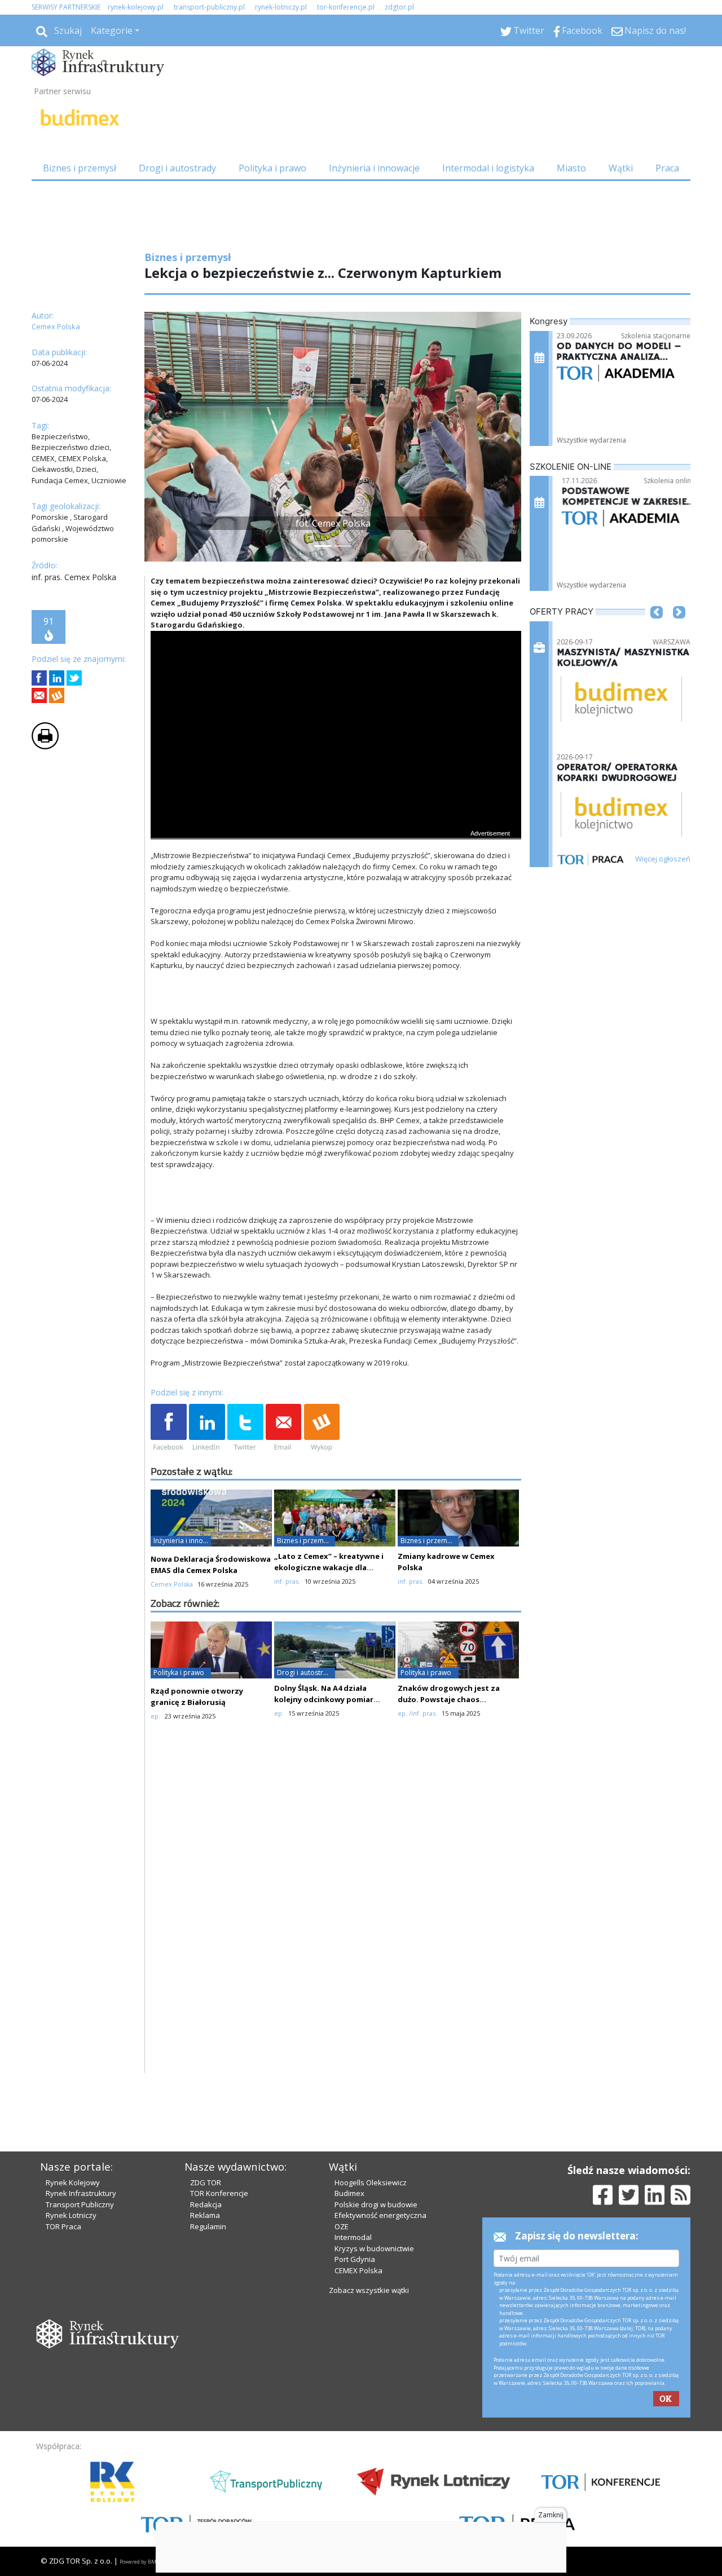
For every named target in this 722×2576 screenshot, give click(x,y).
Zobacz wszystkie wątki (369, 2290)
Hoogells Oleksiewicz (371, 2182)
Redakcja (206, 2204)
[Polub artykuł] (39, 678)
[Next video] (195, 829)
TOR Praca (63, 2226)
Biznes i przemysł (80, 168)
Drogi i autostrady (177, 168)
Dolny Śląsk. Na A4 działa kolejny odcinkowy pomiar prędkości (324, 1699)
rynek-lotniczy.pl (281, 7)
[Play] (165, 829)
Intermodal (353, 2237)
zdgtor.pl (399, 7)
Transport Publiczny (80, 2204)
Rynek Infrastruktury (81, 2193)
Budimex (349, 2193)
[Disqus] (336, 1929)
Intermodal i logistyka (488, 168)
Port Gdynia (355, 2259)
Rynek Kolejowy (73, 2182)
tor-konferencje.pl (346, 7)
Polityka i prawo (272, 168)
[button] (159, 437)
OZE (342, 2226)
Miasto (571, 168)
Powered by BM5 (139, 2562)
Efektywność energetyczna (380, 2215)
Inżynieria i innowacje (374, 168)
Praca (667, 168)
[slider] (336, 816)
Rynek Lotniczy (71, 2215)
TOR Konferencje (219, 2193)
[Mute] (224, 829)
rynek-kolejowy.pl (136, 7)
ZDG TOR (206, 2182)
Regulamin (208, 2226)
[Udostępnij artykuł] (57, 678)
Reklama (205, 2215)
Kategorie (112, 30)
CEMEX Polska (358, 2270)
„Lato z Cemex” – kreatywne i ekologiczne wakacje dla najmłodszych (329, 1567)
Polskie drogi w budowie (376, 2204)
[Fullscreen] (507, 829)
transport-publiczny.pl (209, 7)
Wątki (621, 168)
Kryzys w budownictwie (374, 2248)
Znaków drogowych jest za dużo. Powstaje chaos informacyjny (449, 1699)
